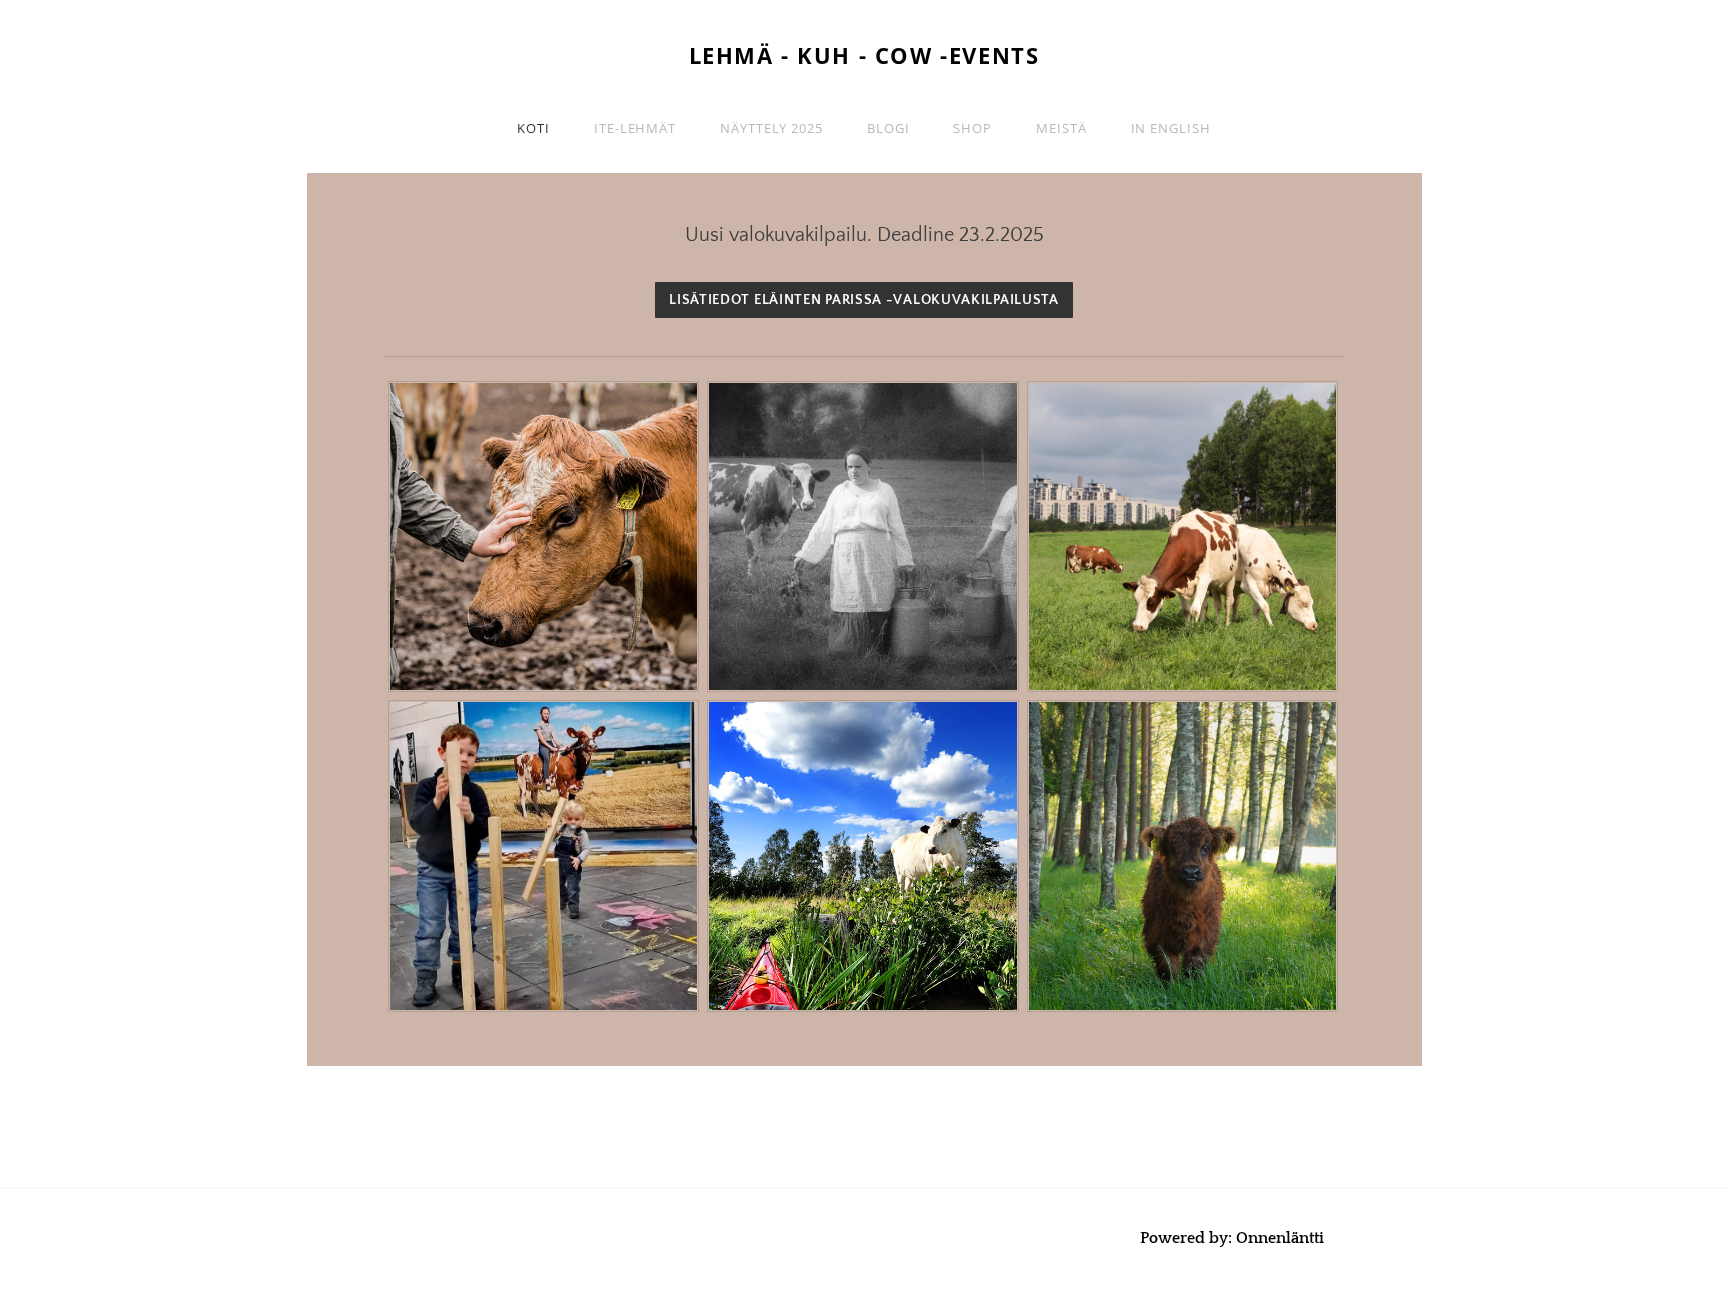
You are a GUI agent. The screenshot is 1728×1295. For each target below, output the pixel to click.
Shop (972, 128)
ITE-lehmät (635, 128)
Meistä (1061, 128)
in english (1171, 128)
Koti (533, 128)
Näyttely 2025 (771, 128)
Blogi (888, 128)
